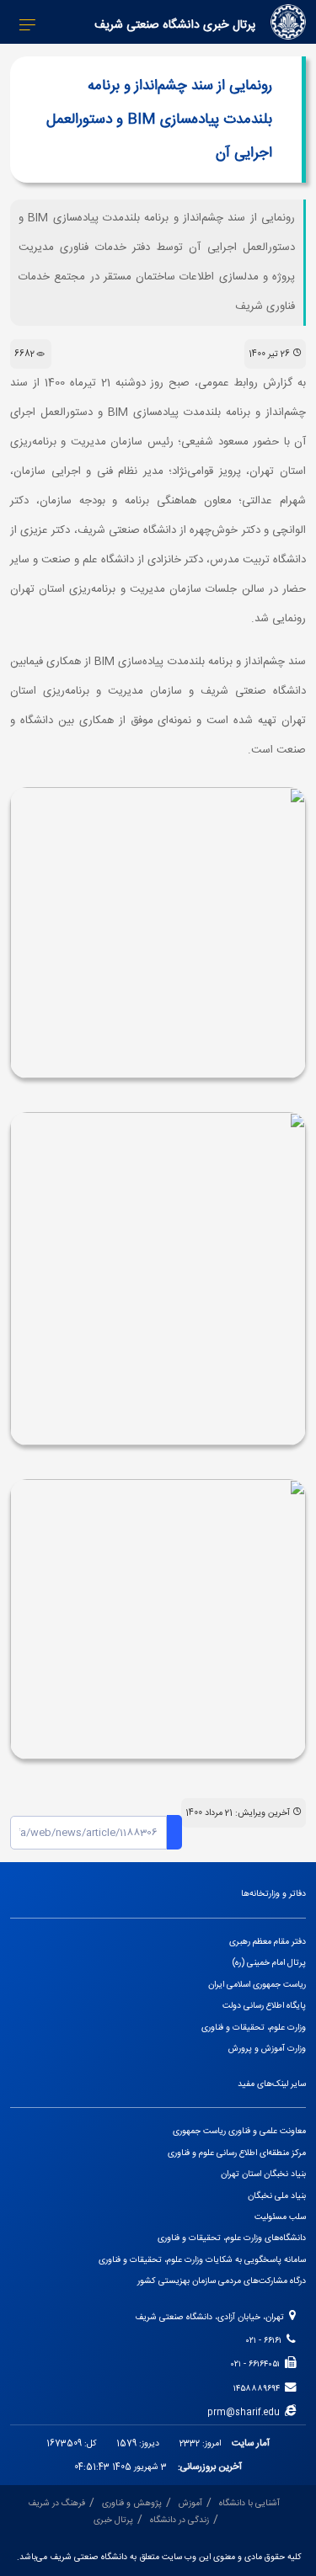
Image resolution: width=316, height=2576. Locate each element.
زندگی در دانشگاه (179, 2520)
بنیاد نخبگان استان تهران (263, 2174)
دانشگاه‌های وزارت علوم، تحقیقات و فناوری (232, 2238)
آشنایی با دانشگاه (249, 2503)
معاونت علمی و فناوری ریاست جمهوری (239, 2131)
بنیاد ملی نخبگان (277, 2196)
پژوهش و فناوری (132, 2503)
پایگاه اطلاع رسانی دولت (264, 2006)
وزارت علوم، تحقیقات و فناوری (254, 2028)
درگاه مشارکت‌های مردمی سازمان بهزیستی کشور (222, 2281)
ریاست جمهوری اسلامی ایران (257, 1985)
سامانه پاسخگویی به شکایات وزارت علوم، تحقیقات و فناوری (202, 2260)
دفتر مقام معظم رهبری (268, 1942)
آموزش (190, 2503)
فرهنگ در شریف (56, 2503)
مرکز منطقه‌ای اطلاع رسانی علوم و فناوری (237, 2153)
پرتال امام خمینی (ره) (269, 1963)
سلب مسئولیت (280, 2217)
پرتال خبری (113, 2520)
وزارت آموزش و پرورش (267, 2049)
